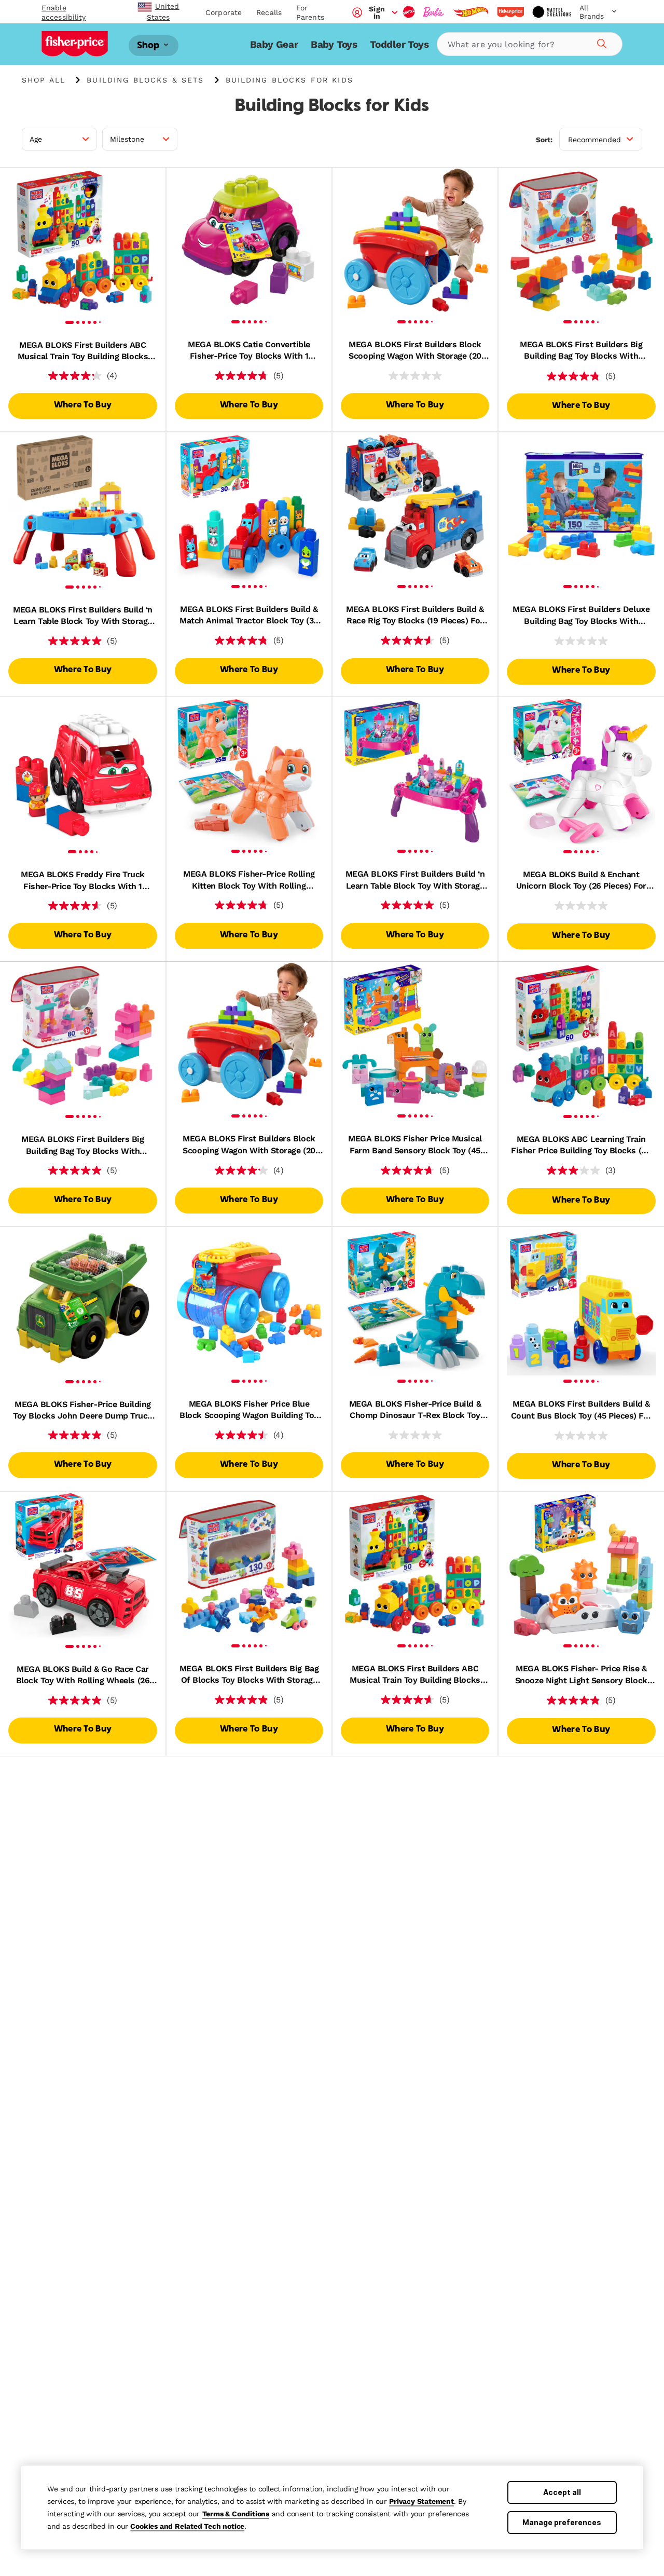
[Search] (600, 42)
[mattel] (409, 12)
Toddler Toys (399, 44)
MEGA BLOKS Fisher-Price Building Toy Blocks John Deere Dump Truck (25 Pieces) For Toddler (83, 1411)
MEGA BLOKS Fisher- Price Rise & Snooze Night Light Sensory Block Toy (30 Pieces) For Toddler (581, 1675)
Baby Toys (334, 44)
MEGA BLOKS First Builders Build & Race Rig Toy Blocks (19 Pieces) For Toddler (415, 616)
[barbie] (434, 12)
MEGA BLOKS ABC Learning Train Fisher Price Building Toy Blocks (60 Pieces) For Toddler (581, 1146)
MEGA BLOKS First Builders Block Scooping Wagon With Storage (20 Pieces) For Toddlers (415, 351)
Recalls (269, 12)
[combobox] (530, 44)
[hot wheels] (471, 12)
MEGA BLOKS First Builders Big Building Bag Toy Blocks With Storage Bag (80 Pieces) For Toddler (581, 351)
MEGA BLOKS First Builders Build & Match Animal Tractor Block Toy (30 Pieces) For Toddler (249, 616)
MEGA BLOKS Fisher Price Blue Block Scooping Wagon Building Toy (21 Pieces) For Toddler (249, 1410)
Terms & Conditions (236, 2514)
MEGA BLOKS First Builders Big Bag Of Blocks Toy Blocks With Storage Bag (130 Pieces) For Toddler (249, 1675)
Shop (149, 45)
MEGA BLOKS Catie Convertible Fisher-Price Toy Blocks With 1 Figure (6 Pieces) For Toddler (249, 351)
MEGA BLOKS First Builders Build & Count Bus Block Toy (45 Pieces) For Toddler (581, 1410)
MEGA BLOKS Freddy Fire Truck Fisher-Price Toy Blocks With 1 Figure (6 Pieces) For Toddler (83, 881)
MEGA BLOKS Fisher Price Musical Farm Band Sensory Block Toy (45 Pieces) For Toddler (415, 1145)
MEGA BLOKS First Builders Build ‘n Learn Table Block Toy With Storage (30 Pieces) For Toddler (83, 616)
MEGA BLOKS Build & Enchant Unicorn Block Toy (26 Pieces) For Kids (581, 881)
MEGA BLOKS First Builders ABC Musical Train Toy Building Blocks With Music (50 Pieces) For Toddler (83, 351)
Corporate (224, 12)
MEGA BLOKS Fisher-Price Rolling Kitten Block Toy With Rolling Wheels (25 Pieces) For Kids (249, 880)
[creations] (552, 12)
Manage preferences (562, 2522)
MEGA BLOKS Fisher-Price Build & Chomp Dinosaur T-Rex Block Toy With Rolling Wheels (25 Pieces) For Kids (415, 1410)
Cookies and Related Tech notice (187, 2526)
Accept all (562, 2492)
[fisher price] (510, 12)
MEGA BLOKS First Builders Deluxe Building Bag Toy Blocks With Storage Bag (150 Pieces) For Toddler (581, 616)
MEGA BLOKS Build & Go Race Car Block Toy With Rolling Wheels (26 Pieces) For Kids (83, 1675)
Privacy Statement (421, 2501)
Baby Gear (274, 44)
